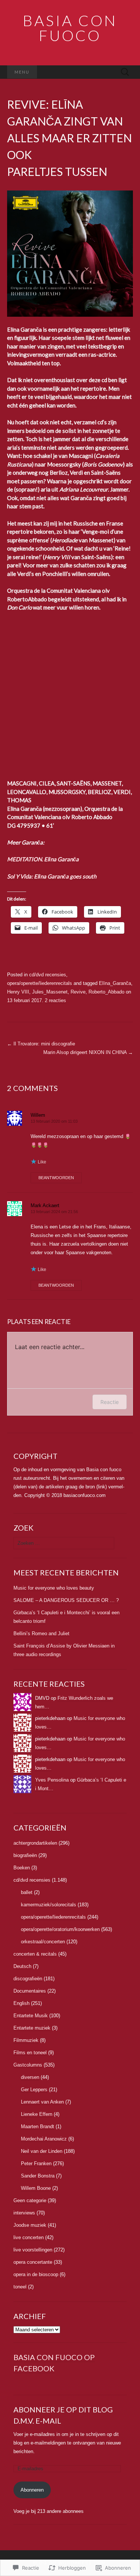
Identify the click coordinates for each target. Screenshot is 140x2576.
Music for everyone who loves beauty (54, 1588)
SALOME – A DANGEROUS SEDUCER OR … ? (66, 1600)
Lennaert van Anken (42, 2102)
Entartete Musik (31, 2016)
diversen (30, 2077)
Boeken (22, 1868)
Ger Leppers (34, 2090)
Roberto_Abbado (106, 992)
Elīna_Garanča (115, 983)
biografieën (25, 1855)
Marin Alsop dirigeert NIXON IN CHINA (88, 1052)
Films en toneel (30, 2053)
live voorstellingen (33, 2250)
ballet (27, 1892)
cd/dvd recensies (48, 975)
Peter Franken (36, 2163)
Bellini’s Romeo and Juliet (41, 1633)
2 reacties (55, 1000)
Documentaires (30, 1991)
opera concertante (33, 2262)
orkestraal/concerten (43, 1942)
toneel (20, 2287)
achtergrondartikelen (35, 1843)
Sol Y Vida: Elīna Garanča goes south (52, 876)
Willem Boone (36, 2188)
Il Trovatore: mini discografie (41, 1044)
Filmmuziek (26, 2040)
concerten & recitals (35, 1954)
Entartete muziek (32, 2028)
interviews (24, 2213)
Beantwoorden (56, 1178)
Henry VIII (18, 992)
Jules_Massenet (50, 992)
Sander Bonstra (38, 2176)
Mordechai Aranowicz (44, 2139)
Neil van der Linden (42, 2151)
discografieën (28, 1979)
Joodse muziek (30, 2225)
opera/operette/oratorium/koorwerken (60, 1929)
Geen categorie (30, 2200)
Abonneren (32, 2490)
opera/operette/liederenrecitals (40, 983)
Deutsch (22, 1966)
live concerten (29, 2237)
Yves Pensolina (52, 1780)
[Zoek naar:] (125, 72)
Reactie (110, 1402)
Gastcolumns (28, 2065)
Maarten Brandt (38, 2126)
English (21, 2003)
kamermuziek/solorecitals (49, 1905)
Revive (78, 992)
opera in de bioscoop (36, 2274)
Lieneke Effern (37, 2114)
